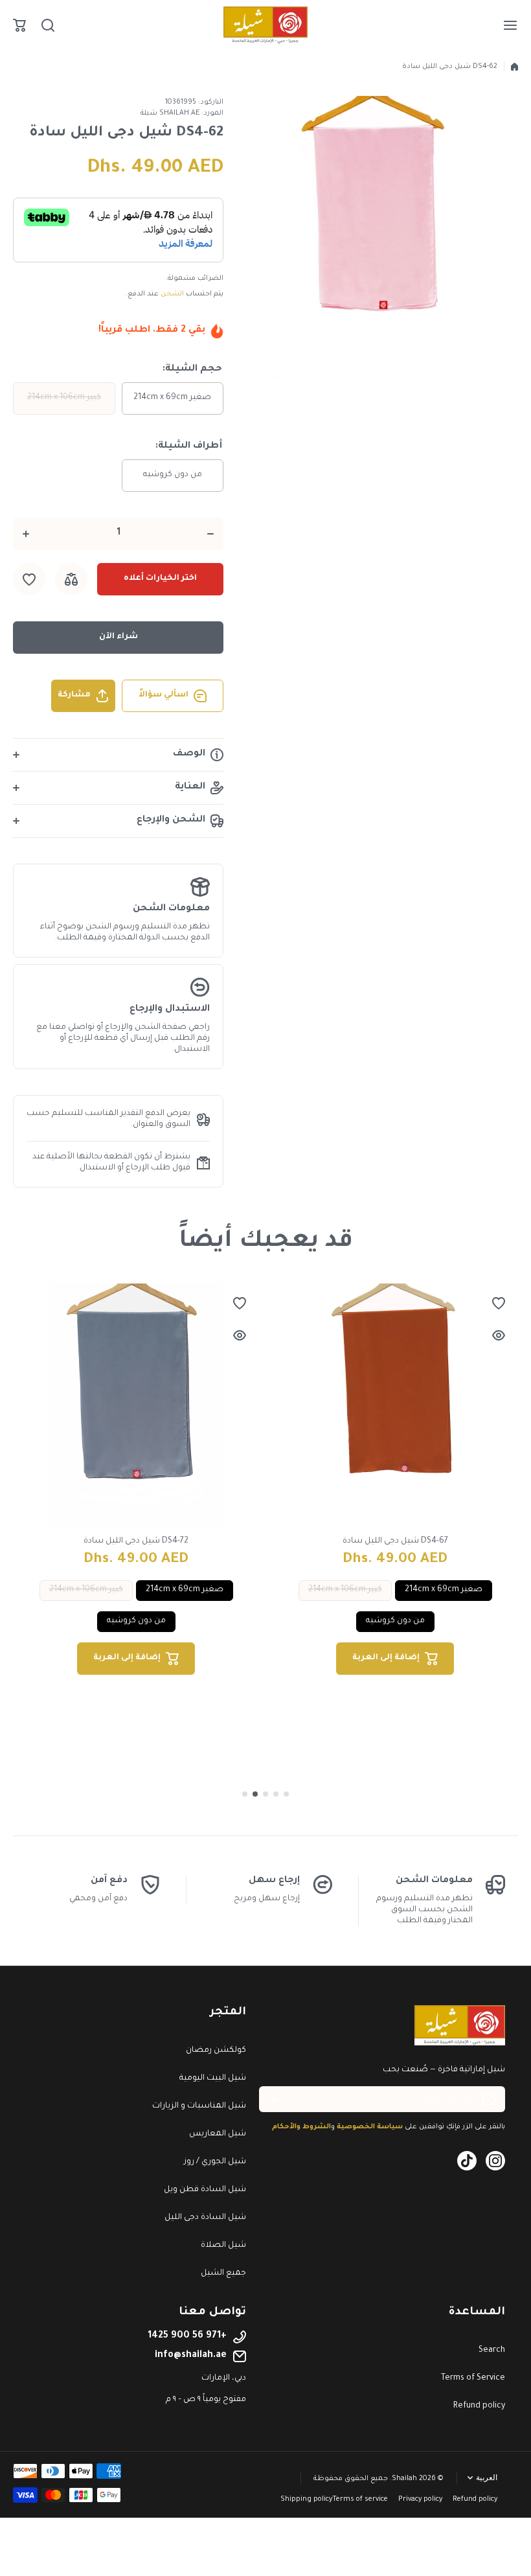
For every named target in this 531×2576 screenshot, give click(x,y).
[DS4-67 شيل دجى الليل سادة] (395, 1407)
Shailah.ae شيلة (170, 113)
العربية (487, 2478)
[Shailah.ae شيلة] (265, 25)
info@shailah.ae (191, 2356)
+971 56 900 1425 (187, 2336)
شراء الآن (119, 637)
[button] (19, 25)
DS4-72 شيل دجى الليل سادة (136, 1541)
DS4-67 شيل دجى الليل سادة (395, 1541)
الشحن (172, 294)
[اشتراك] (275, 2099)
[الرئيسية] (514, 67)
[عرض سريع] (240, 1335)
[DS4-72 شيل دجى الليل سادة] (136, 1407)
